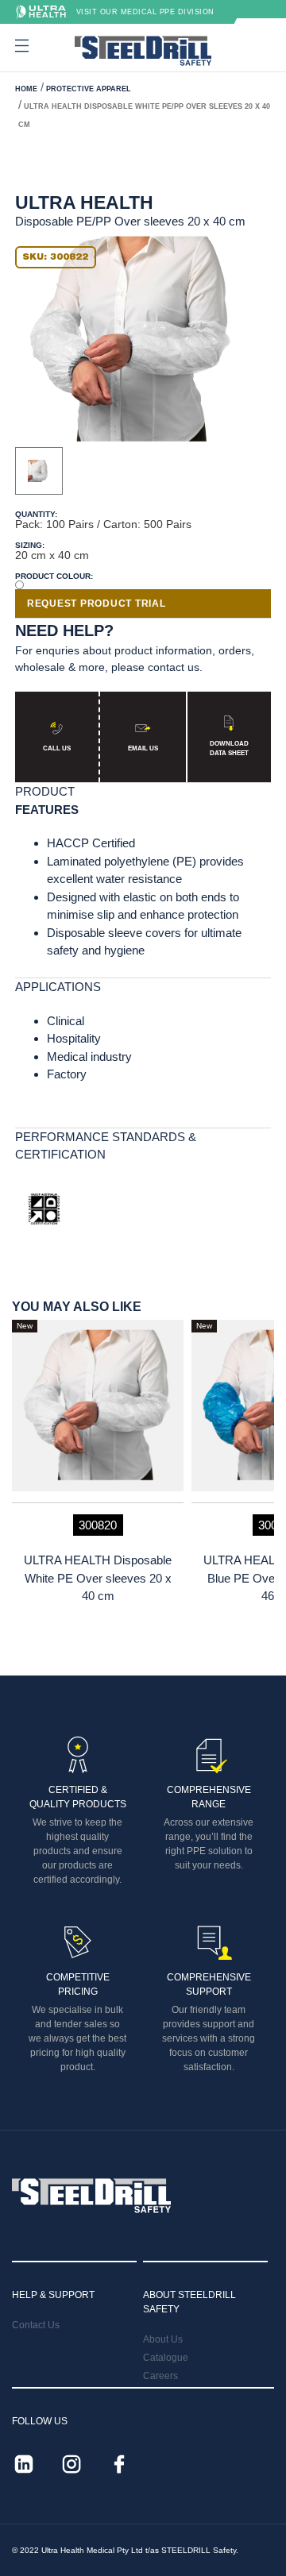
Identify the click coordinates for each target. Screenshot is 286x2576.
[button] (20, 46)
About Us (163, 2339)
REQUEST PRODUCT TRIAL (97, 604)
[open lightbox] (131, 339)
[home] (143, 51)
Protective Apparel (89, 89)
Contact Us (36, 2325)
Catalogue (166, 2358)
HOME (26, 89)
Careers (160, 2376)
